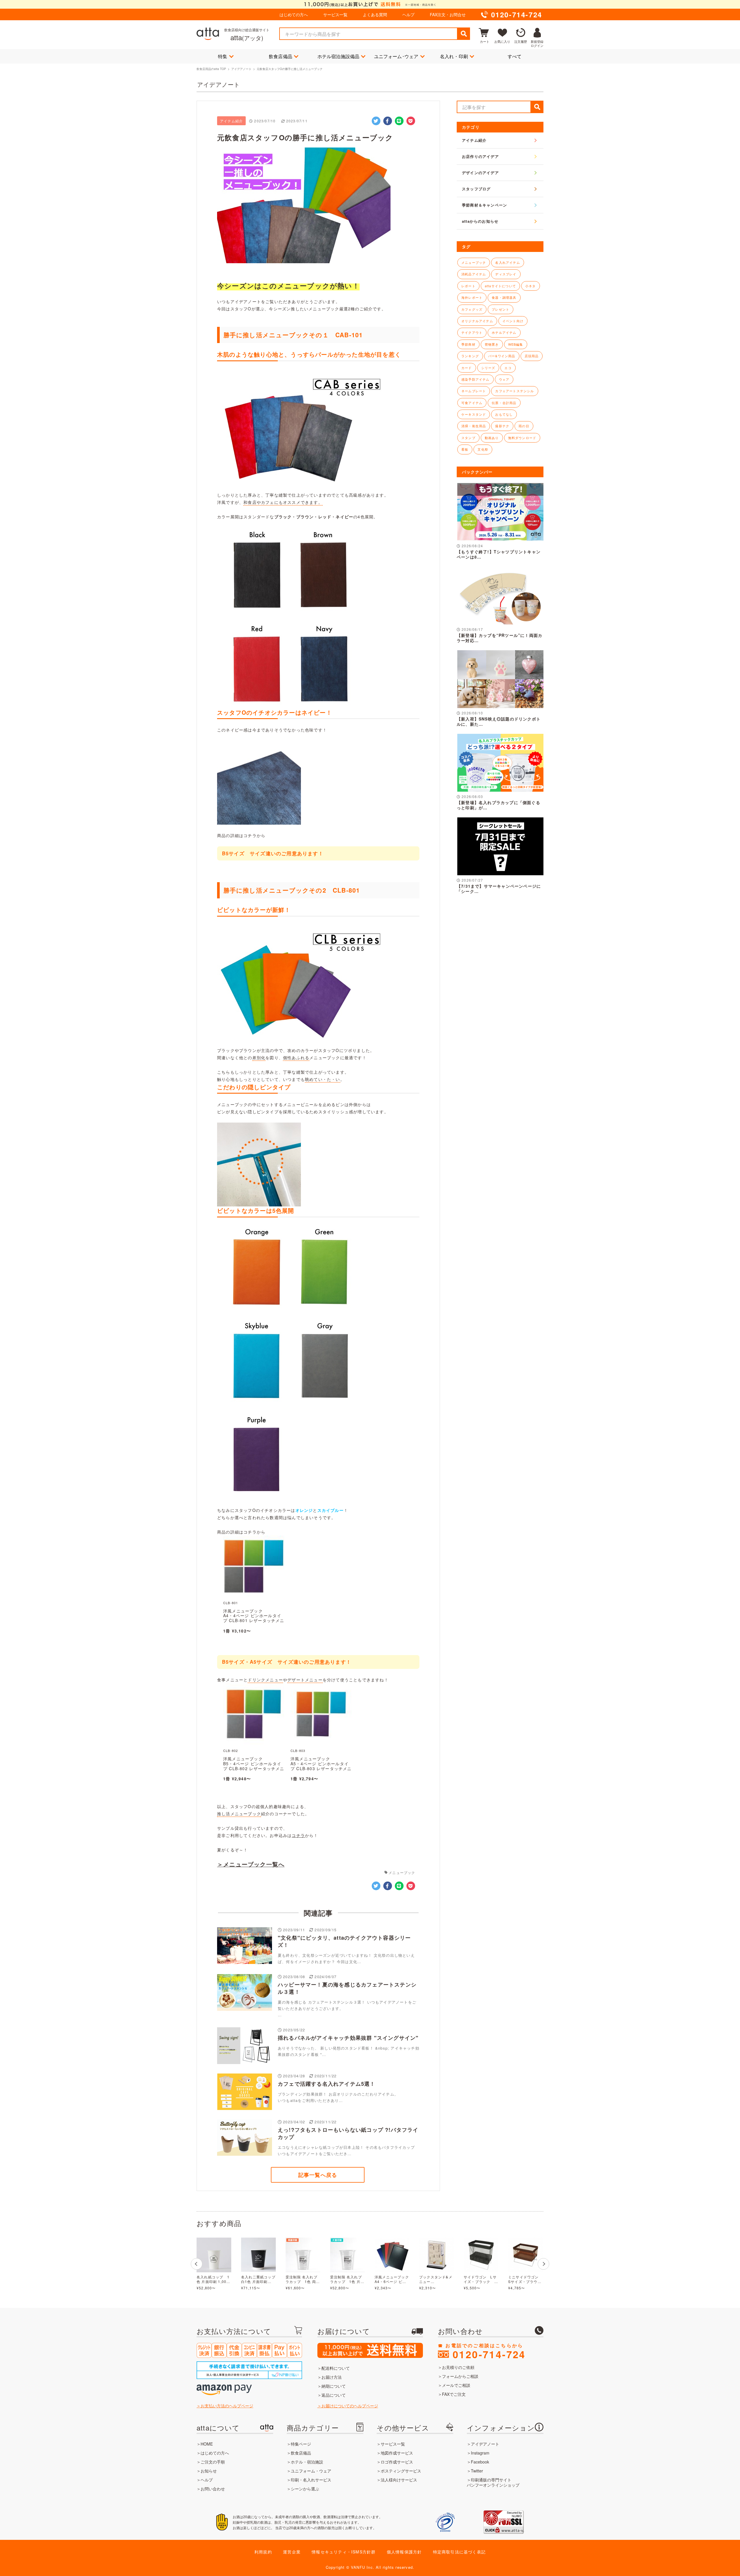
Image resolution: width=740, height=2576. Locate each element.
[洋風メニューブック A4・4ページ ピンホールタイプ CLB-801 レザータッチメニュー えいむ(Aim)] (254, 1595)
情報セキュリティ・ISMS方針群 (344, 2552)
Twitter (477, 2471)
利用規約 (263, 2552)
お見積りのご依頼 (458, 2367)
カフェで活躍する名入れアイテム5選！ (327, 2084)
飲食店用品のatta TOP (211, 69)
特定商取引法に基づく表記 (459, 2552)
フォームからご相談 (460, 2376)
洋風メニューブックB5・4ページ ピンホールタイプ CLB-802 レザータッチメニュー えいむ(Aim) (254, 1766)
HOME (207, 2444)
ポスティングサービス (401, 2471)
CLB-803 (298, 1750)
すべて (515, 56)
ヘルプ (408, 14)
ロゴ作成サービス (397, 2462)
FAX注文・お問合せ (448, 14)
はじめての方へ (294, 14)
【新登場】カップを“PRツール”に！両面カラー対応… (499, 638)
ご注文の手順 (213, 2462)
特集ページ (301, 2444)
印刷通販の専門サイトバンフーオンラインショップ (493, 2482)
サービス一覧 (335, 14)
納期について (334, 2386)
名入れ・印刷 (454, 56)
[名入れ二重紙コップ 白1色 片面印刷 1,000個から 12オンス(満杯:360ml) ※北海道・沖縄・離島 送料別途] (258, 2255)
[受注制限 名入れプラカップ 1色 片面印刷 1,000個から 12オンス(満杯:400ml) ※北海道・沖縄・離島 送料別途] (347, 2255)
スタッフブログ (476, 189)
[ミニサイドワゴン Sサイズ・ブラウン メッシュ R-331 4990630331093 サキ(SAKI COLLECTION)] (526, 2255)
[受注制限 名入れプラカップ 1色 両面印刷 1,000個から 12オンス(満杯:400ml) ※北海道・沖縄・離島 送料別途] (303, 2255)
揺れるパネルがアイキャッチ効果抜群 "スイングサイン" (348, 2038)
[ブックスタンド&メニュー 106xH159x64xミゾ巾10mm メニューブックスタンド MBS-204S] (436, 2255)
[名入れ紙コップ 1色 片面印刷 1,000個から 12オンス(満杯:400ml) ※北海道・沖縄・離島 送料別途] (214, 2255)
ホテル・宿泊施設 (307, 2462)
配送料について (336, 2368)
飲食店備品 (281, 56)
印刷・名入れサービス (311, 2480)
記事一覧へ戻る (318, 2175)
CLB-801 (231, 1603)
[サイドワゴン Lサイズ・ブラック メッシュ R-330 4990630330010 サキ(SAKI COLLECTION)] (481, 2255)
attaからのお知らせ (480, 221)
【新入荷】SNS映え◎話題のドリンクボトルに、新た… (499, 721)
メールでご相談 (456, 2385)
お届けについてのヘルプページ (350, 2406)
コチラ (298, 1835)
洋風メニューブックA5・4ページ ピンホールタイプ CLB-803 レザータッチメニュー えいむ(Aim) (321, 1766)
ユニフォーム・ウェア (311, 2471)
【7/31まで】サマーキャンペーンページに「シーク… (499, 889)
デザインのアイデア (480, 173)
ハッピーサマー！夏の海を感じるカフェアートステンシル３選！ (347, 1988)
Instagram (480, 2453)
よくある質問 (375, 14)
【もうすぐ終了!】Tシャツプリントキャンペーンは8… (499, 554)
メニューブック (402, 1872)
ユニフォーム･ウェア (396, 56)
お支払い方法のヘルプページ (227, 2406)
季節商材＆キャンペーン (484, 205)
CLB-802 (231, 1750)
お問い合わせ (213, 2489)
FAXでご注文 (454, 2394)
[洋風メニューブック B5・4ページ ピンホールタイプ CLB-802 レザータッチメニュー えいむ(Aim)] (254, 1743)
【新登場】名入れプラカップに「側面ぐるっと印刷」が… (498, 805)
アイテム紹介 (474, 140)
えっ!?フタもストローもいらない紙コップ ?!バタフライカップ (348, 2133)
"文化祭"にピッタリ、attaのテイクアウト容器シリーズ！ (344, 1941)
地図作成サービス (397, 2453)
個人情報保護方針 (404, 2552)
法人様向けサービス (399, 2480)
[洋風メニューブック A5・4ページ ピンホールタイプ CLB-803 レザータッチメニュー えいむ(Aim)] (321, 1743)
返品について (334, 2395)
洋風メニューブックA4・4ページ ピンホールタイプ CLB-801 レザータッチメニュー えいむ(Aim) (254, 1618)
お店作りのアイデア (480, 156)
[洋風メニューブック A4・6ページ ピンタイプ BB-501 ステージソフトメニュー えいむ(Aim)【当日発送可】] (392, 2255)
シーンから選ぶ (305, 2489)
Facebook (480, 2462)
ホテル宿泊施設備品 (338, 56)
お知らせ (209, 2471)
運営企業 (292, 2552)
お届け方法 (332, 2377)
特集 (223, 56)
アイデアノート (241, 69)
